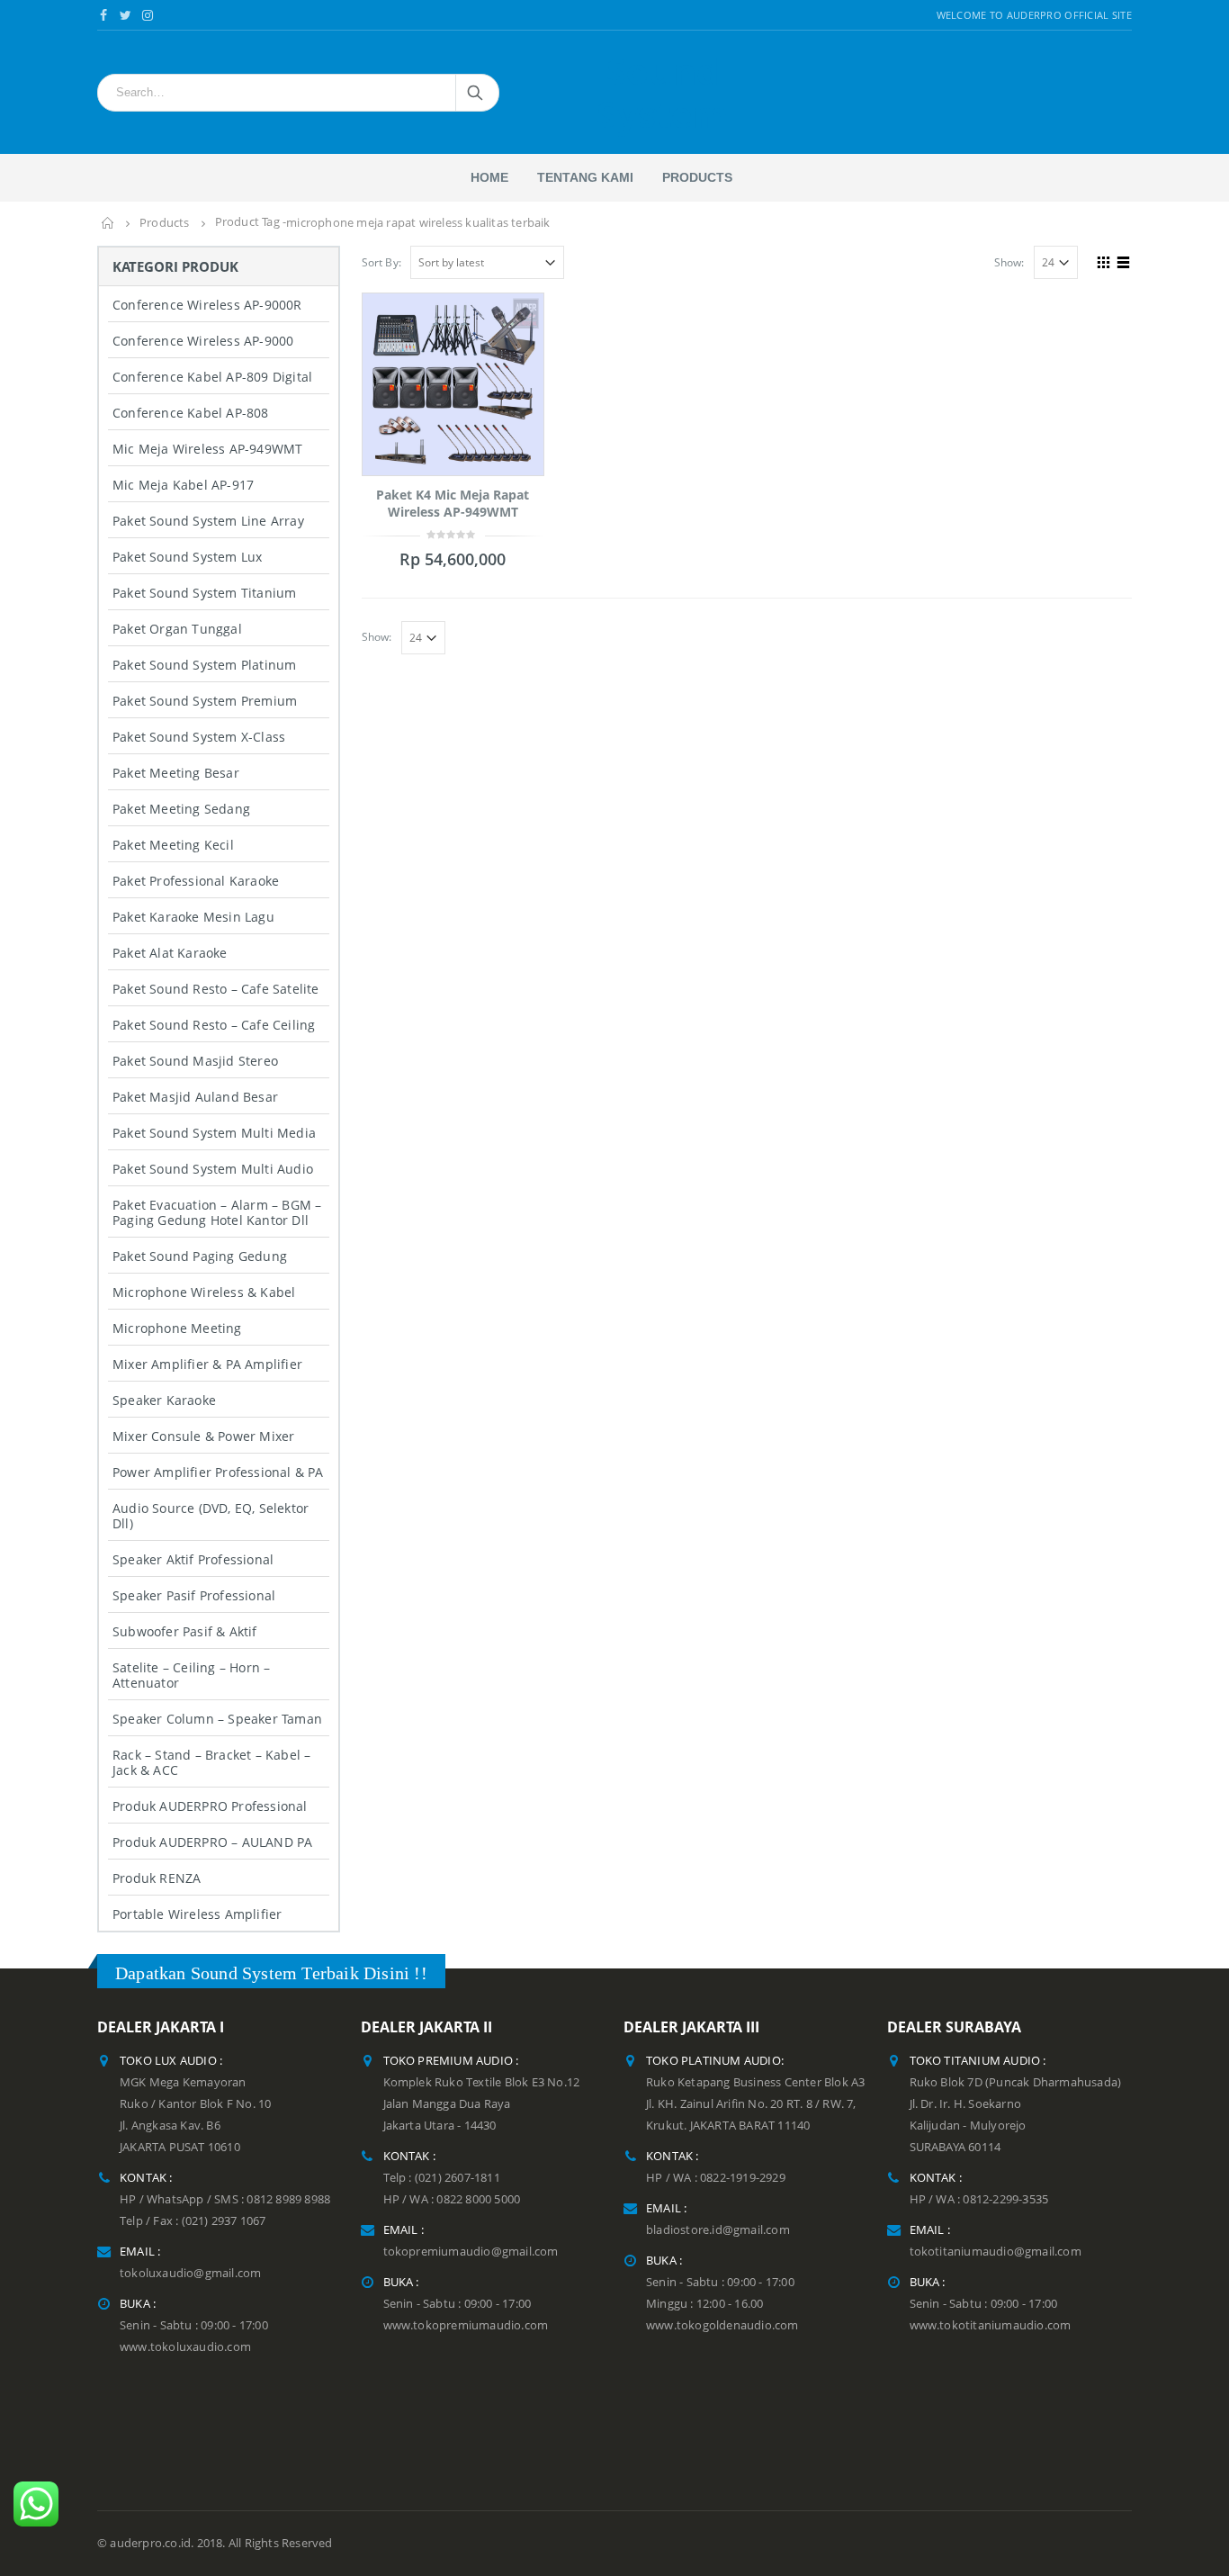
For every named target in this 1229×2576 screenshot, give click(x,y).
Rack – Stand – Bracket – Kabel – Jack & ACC (211, 1762)
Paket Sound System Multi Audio (213, 1169)
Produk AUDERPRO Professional (210, 1806)
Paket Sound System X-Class (199, 737)
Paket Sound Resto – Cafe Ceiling (214, 1025)
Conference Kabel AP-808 (191, 413)
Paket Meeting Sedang (181, 809)
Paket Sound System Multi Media (214, 1133)
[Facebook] (104, 15)
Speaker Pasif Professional (194, 1595)
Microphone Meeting (177, 1328)
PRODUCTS (697, 177)
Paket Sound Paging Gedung (200, 1256)
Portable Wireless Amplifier (197, 1914)
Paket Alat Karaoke (170, 953)
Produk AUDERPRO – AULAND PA (212, 1842)
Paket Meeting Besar (176, 773)
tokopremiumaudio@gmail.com (471, 2252)
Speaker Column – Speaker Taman (217, 1719)
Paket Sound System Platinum (204, 665)
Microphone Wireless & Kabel (204, 1292)
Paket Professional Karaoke (196, 881)
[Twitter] (126, 15)
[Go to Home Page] (108, 223)
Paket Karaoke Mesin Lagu (193, 917)
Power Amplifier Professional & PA (218, 1472)
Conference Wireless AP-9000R (207, 305)
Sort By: (382, 262)
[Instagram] (148, 15)
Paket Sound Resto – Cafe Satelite (216, 989)
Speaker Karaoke (164, 1400)
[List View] (1124, 260)
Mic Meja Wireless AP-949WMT (207, 449)
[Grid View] (1104, 260)
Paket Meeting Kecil (173, 845)
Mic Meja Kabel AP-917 (183, 485)
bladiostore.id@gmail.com (718, 2230)
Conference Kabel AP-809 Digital (212, 377)
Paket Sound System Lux (187, 557)
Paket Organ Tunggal (177, 629)
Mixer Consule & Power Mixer (203, 1436)
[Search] (476, 93)
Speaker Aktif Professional (193, 1559)
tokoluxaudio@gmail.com (190, 2273)
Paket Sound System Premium (205, 701)
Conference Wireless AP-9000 (203, 341)
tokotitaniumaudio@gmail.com (996, 2252)
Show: (1009, 262)
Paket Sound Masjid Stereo (195, 1061)
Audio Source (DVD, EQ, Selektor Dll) (211, 1516)
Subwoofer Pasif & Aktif (185, 1631)
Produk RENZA (157, 1878)
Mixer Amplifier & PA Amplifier (207, 1364)
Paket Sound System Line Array (208, 521)
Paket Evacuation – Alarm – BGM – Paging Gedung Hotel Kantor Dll (217, 1212)
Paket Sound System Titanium (204, 593)
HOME (489, 177)
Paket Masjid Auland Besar (195, 1097)
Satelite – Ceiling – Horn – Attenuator (191, 1675)
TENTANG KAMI (585, 177)
